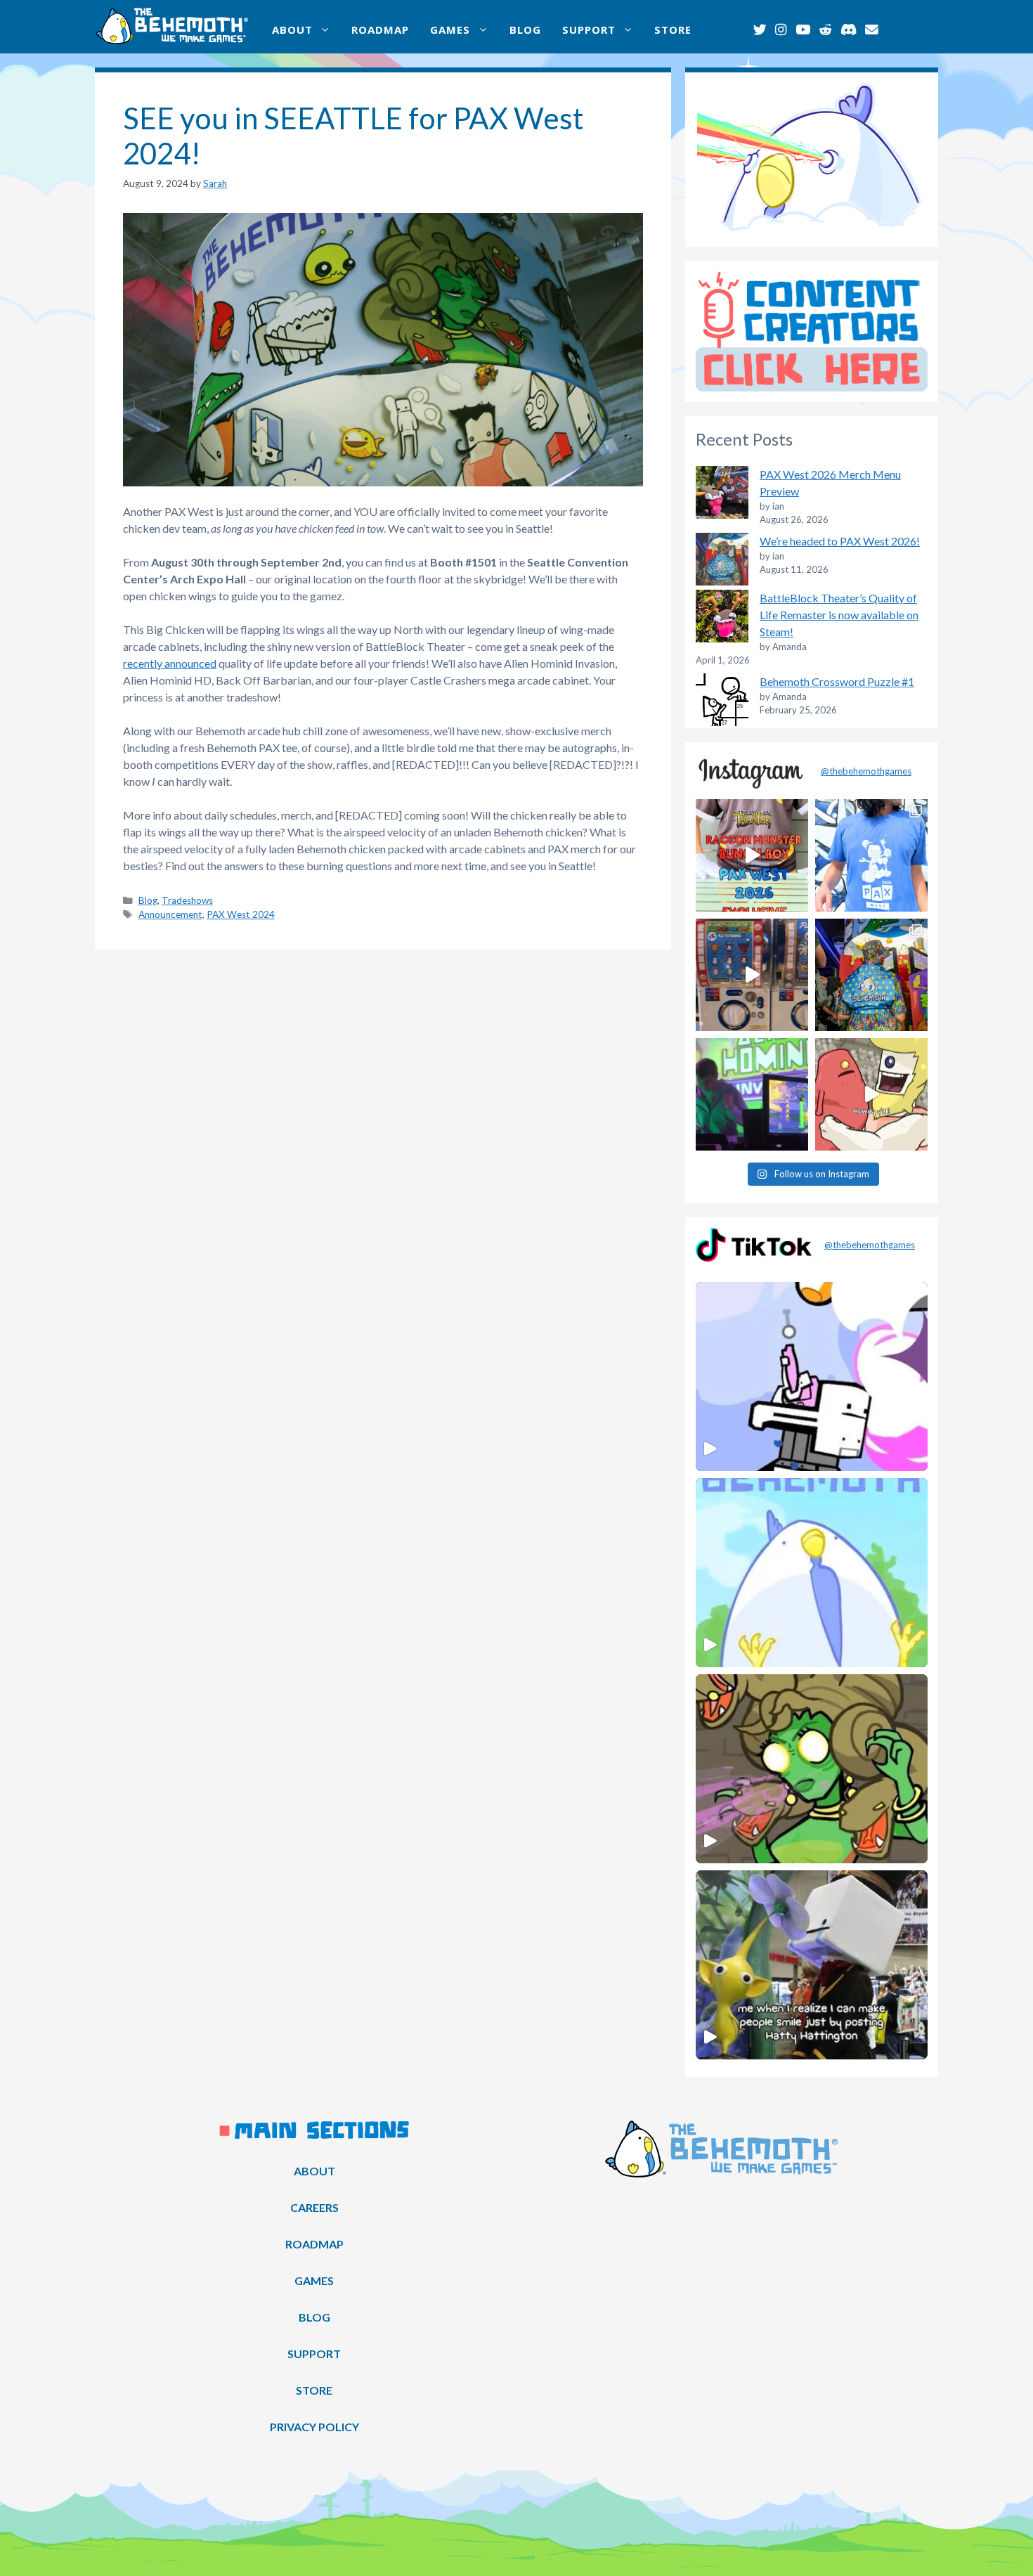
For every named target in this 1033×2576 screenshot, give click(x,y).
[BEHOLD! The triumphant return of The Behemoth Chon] (752, 975)
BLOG (525, 30)
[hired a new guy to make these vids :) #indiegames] (871, 1094)
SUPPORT (589, 30)
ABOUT (292, 30)
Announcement (170, 914)
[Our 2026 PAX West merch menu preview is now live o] (871, 855)
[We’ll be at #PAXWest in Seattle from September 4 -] (871, 975)
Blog (148, 900)
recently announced (170, 663)
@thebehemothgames (866, 771)
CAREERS (314, 2207)
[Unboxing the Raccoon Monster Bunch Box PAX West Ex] (752, 855)
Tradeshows (187, 900)
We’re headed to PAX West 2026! (840, 541)
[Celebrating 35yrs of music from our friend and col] (752, 1094)
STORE (673, 30)
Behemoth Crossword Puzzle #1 (837, 681)
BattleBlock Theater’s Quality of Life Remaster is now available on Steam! (839, 615)
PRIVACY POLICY (314, 2427)
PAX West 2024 (241, 914)
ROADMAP (380, 30)
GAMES (450, 30)
